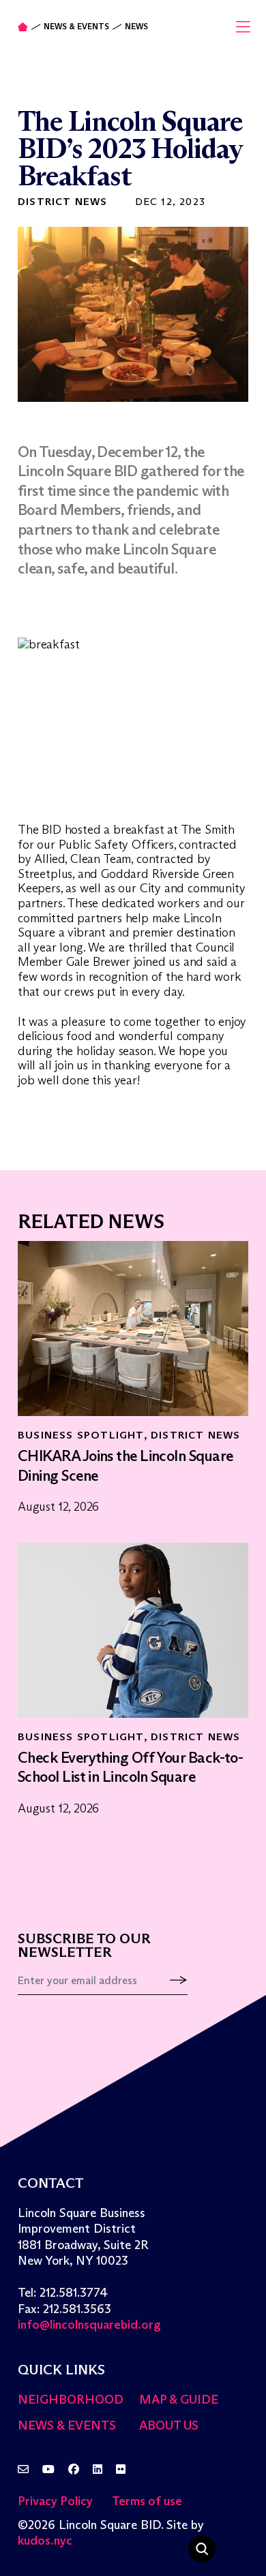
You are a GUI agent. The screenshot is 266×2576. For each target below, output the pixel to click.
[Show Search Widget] (202, 2549)
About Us (169, 2425)
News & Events (76, 27)
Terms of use (147, 2501)
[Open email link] (23, 2470)
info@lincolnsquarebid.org (89, 2325)
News (136, 27)
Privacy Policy (55, 2501)
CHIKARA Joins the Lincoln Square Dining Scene (125, 1466)
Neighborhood (71, 2400)
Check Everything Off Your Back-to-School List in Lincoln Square (130, 1768)
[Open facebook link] (74, 2470)
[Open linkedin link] (98, 2470)
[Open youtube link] (48, 2470)
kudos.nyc (45, 2541)
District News (63, 201)
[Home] (23, 27)
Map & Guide (179, 2400)
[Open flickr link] (121, 2470)
